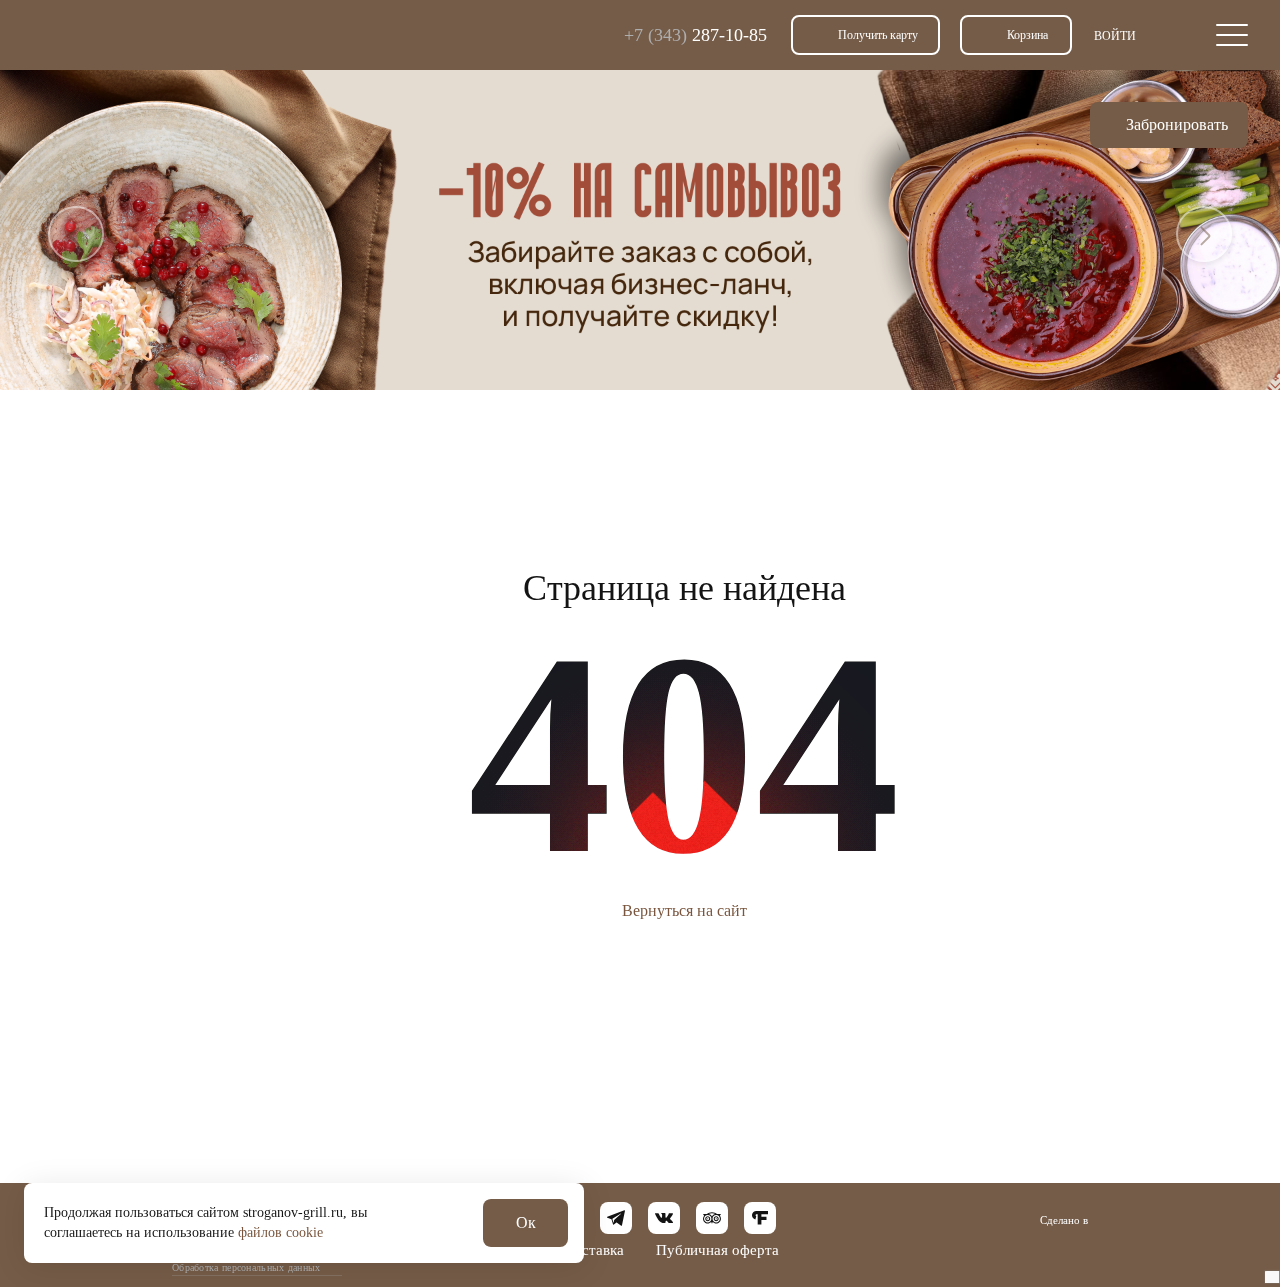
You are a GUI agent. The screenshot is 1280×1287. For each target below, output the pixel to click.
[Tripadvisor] (712, 1218)
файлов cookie (280, 1232)
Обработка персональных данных (246, 1267)
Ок (526, 1222)
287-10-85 (695, 35)
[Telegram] (616, 1218)
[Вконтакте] (664, 1218)
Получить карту (878, 35)
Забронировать (1177, 124)
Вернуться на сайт (684, 910)
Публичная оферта (717, 1250)
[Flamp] (760, 1218)
